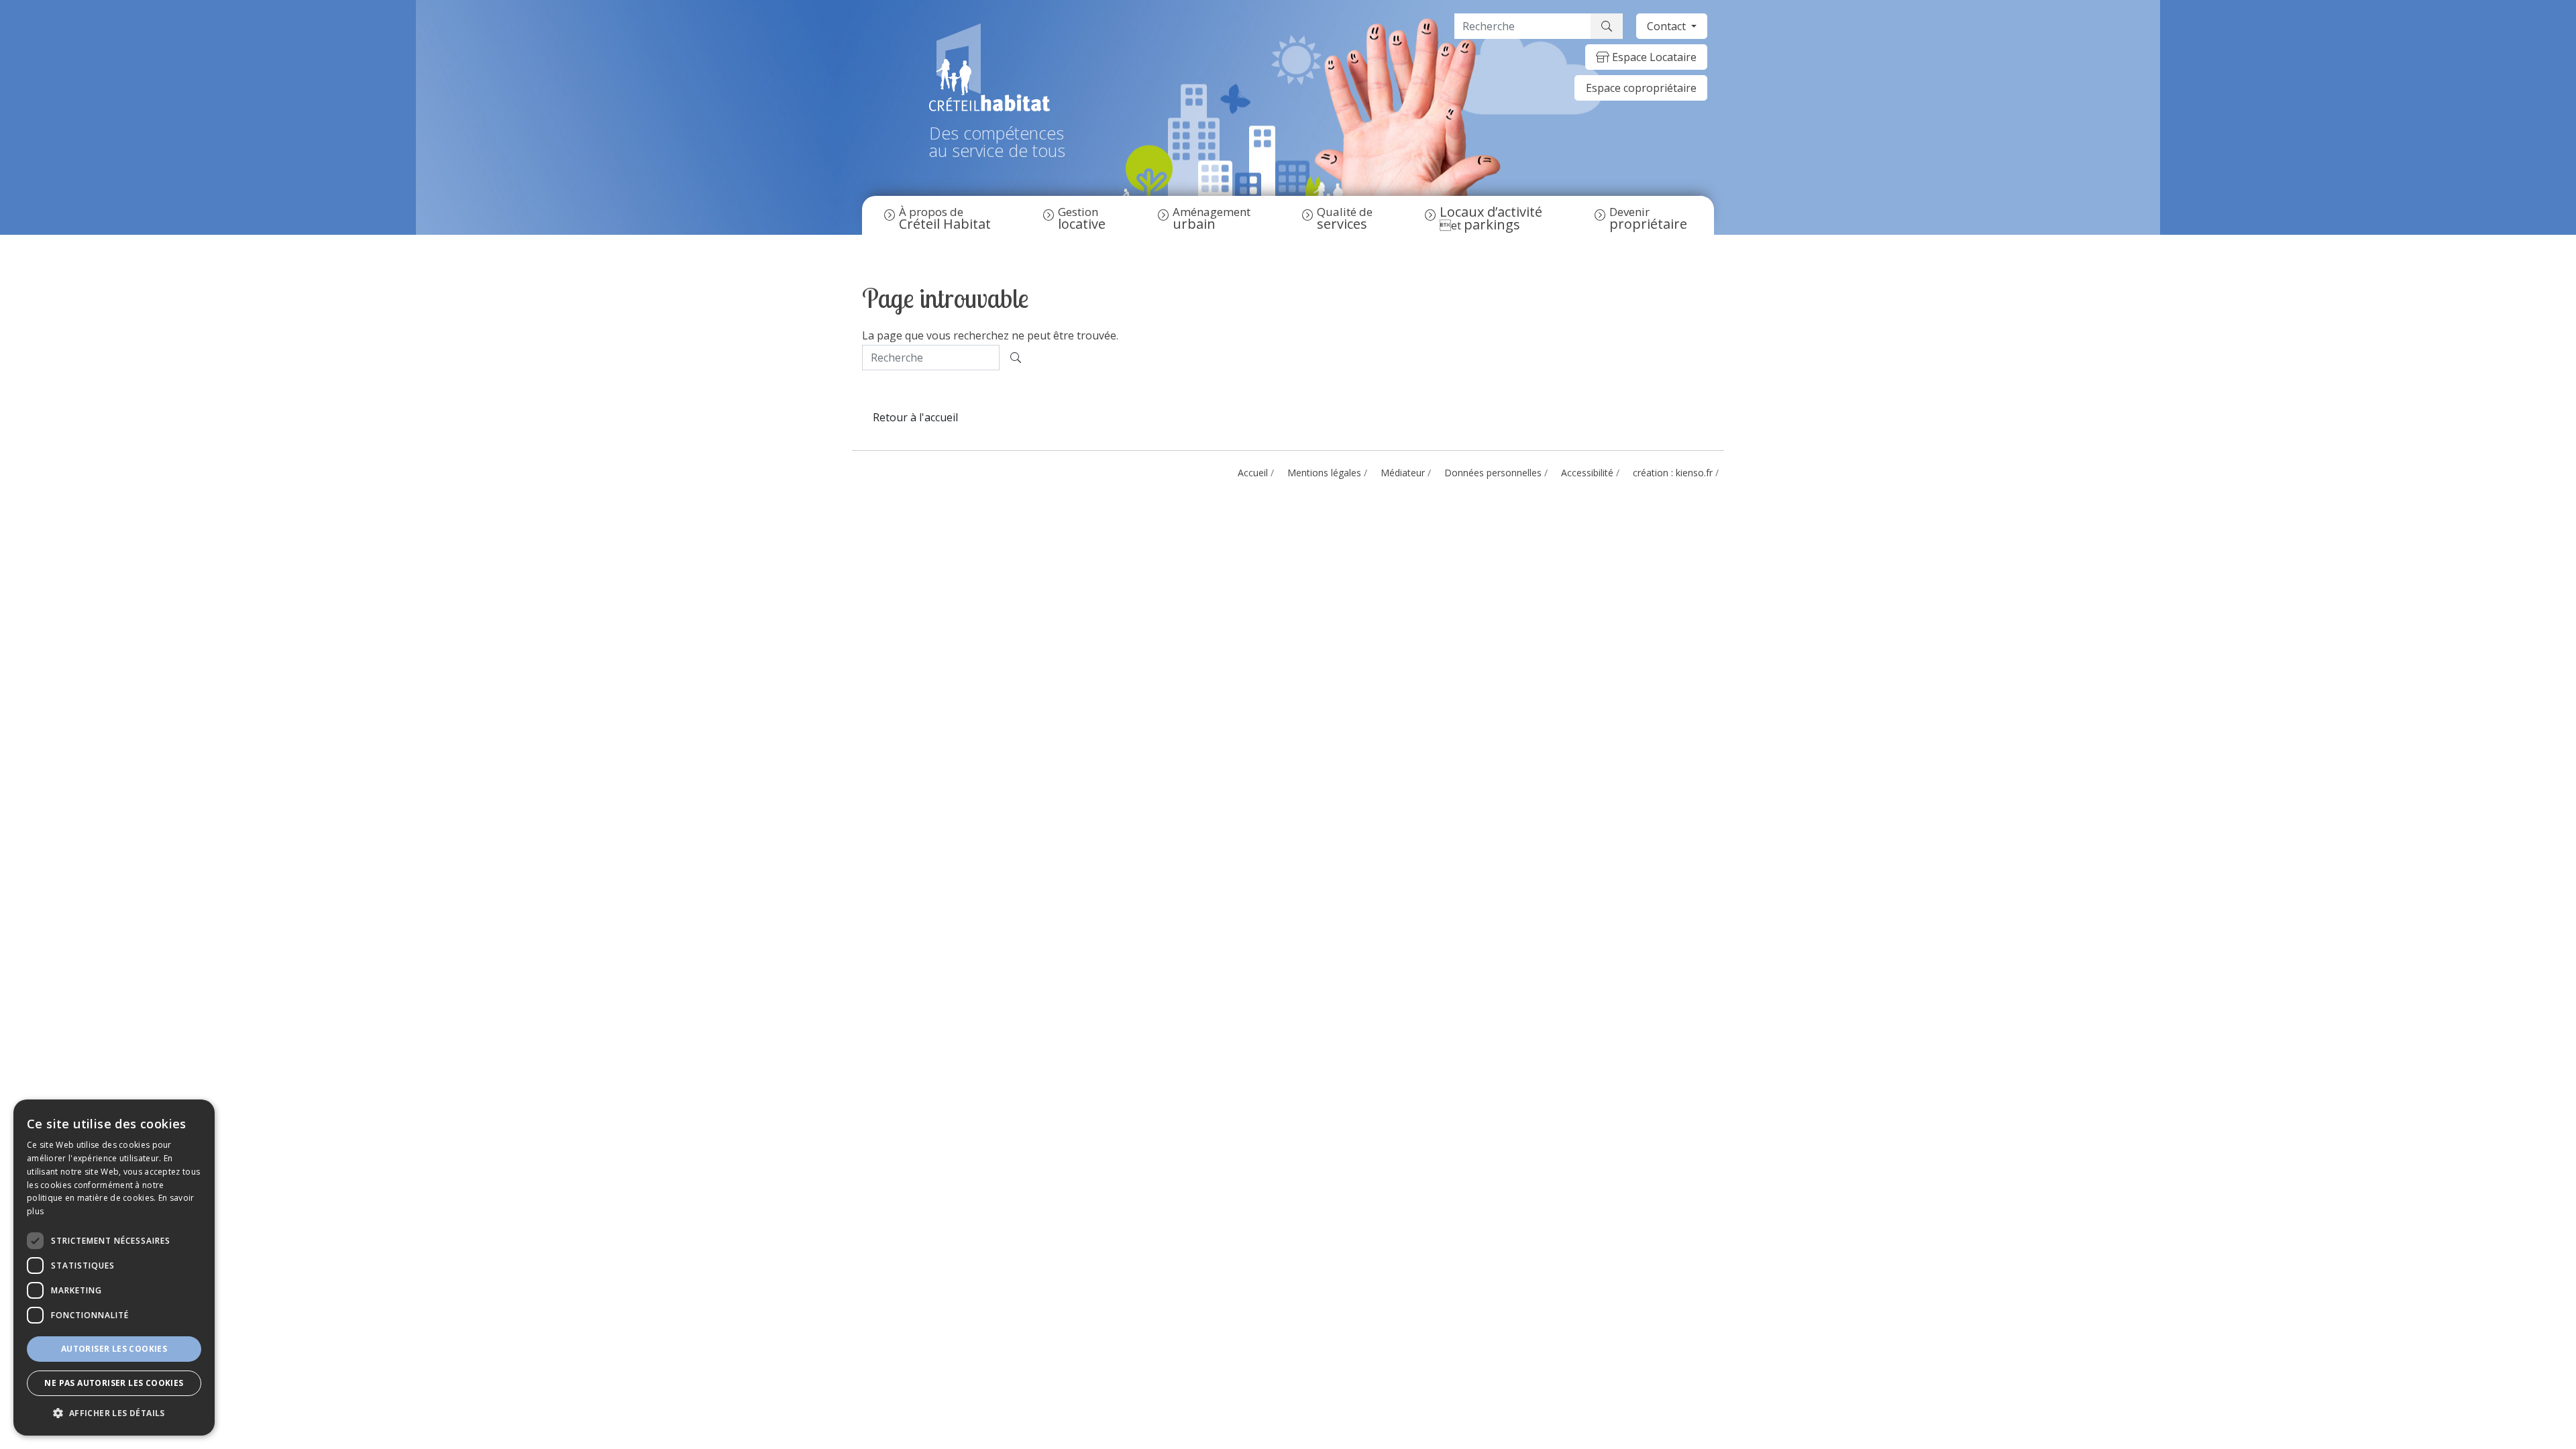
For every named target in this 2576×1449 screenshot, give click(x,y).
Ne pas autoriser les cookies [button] (114, 1383)
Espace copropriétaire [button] (1641, 88)
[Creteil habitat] (997, 67)
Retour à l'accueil (915, 417)
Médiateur (1403, 473)
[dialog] (114, 1268)
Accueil (1253, 473)
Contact (1668, 26)
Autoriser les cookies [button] (114, 1349)
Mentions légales (1324, 473)
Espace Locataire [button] (1653, 57)
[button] (114, 1413)
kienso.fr (1694, 473)
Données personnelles (1493, 473)
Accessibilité (1587, 473)
